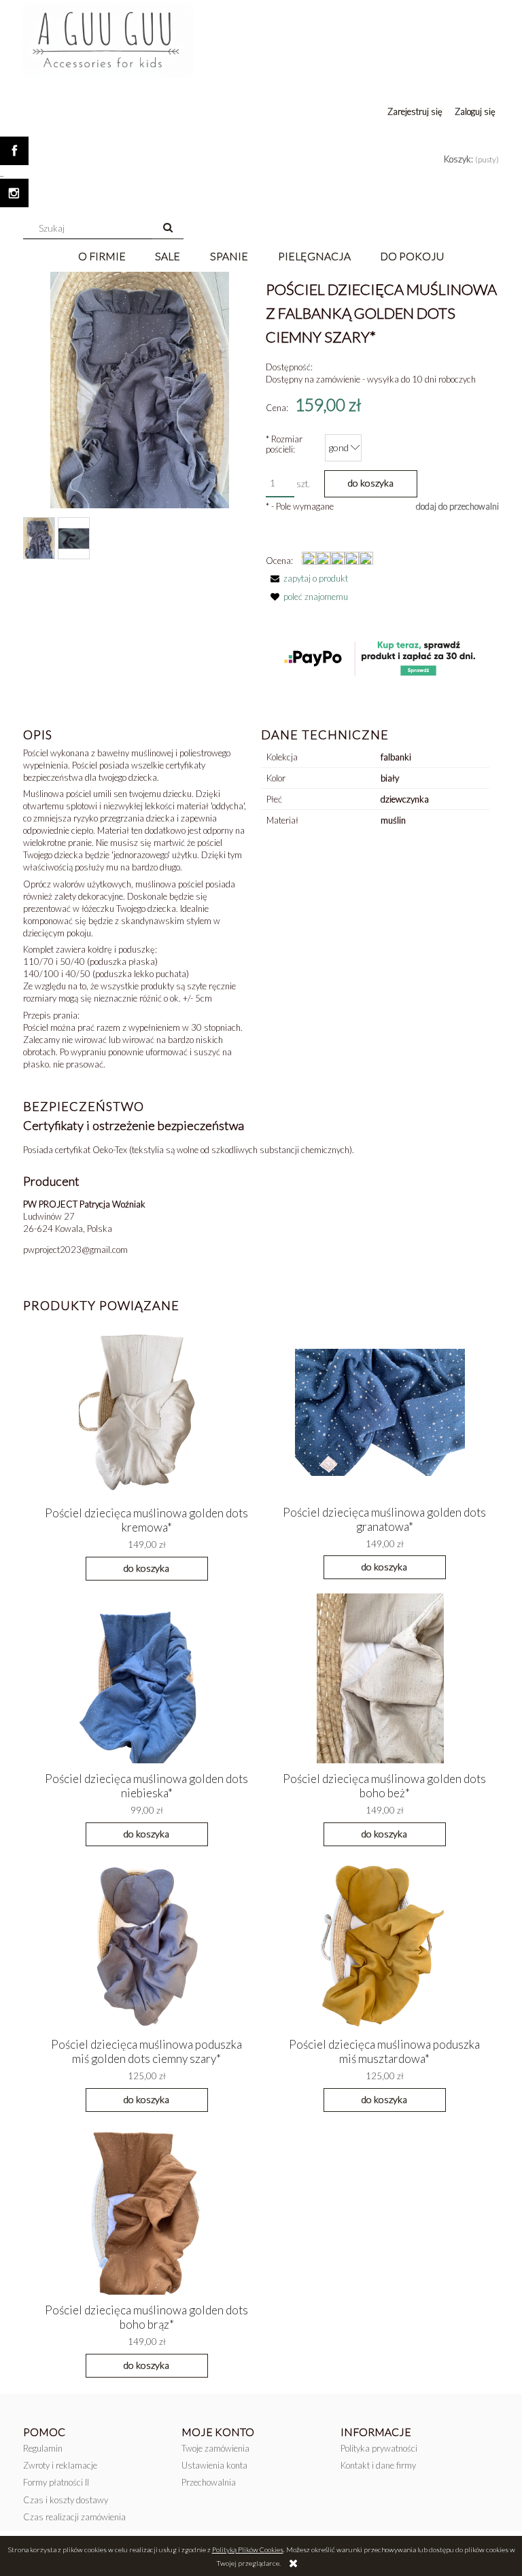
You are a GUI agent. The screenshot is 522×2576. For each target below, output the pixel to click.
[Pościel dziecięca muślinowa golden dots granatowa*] (380, 1411)
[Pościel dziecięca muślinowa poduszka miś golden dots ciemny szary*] (142, 1943)
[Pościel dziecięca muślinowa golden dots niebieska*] (142, 1677)
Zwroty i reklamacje (60, 2465)
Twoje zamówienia (215, 2448)
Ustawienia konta (214, 2465)
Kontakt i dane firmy (378, 2465)
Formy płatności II (56, 2482)
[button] (307, 578)
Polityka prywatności (379, 2448)
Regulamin (43, 2448)
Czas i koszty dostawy (66, 2500)
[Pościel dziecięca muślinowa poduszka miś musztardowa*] (380, 1943)
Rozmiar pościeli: (284, 444)
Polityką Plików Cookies (248, 2549)
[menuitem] (102, 256)
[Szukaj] (168, 228)
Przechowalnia (209, 2482)
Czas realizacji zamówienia (74, 2517)
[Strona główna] (108, 38)
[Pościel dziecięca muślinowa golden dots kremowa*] (142, 1412)
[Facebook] (14, 151)
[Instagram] (14, 193)
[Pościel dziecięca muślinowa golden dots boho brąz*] (142, 2209)
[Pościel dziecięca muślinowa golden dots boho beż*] (380, 1677)
